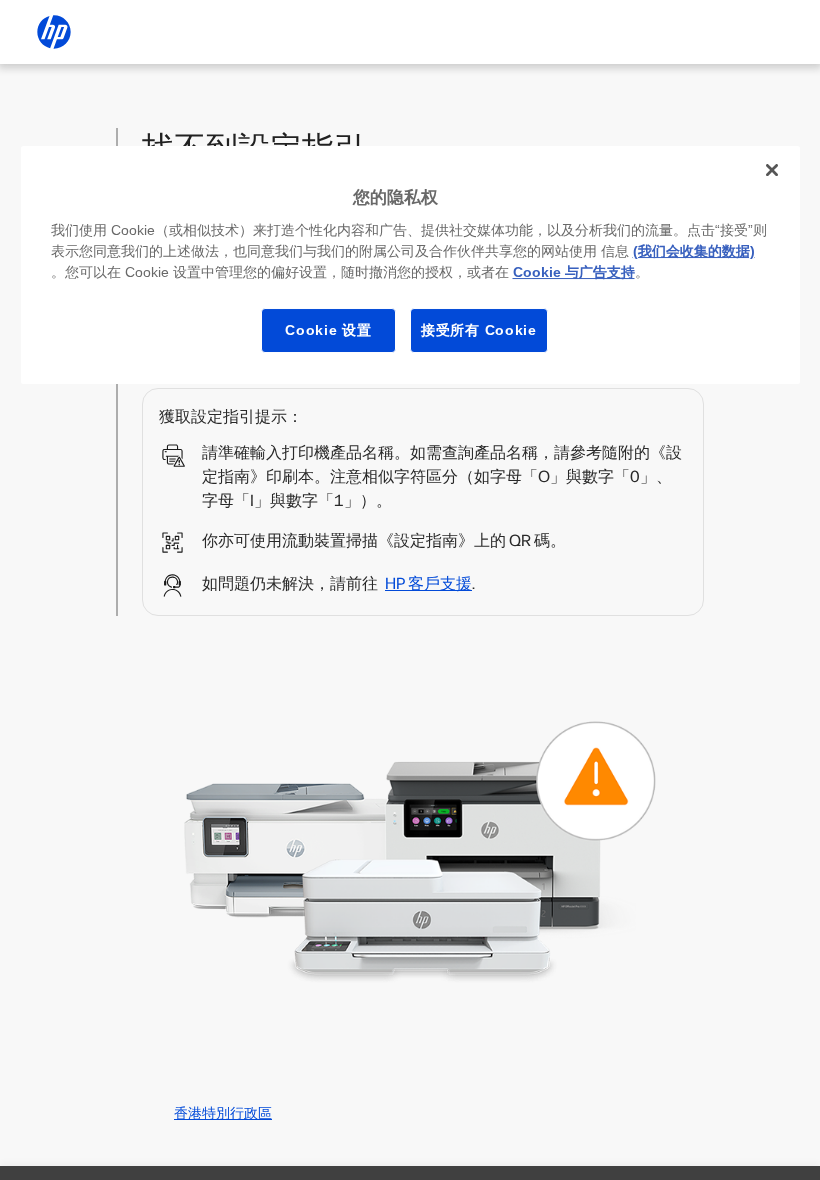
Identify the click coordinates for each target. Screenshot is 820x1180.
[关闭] (772, 170)
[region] (410, 265)
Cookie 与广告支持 (574, 272)
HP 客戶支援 (428, 583)
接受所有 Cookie (479, 330)
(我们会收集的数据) (694, 251)
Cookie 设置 (328, 330)
